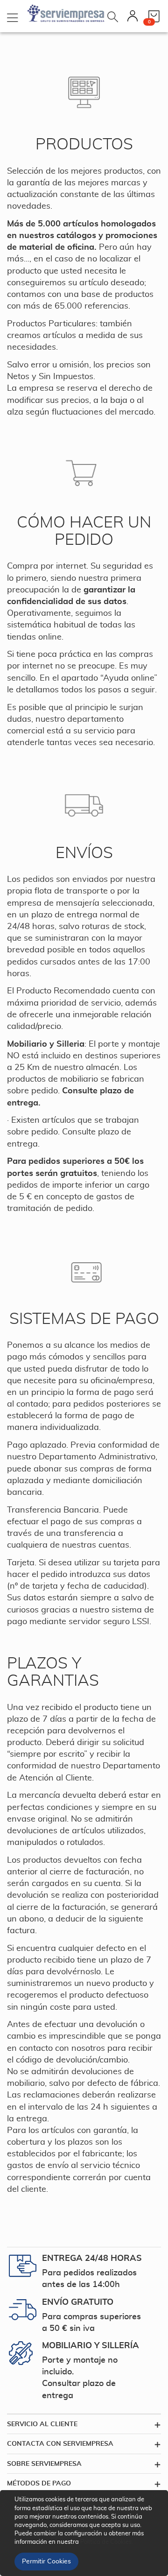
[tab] (84, 2424)
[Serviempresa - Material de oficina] (66, 14)
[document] (85, 2533)
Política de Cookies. (107, 2542)
